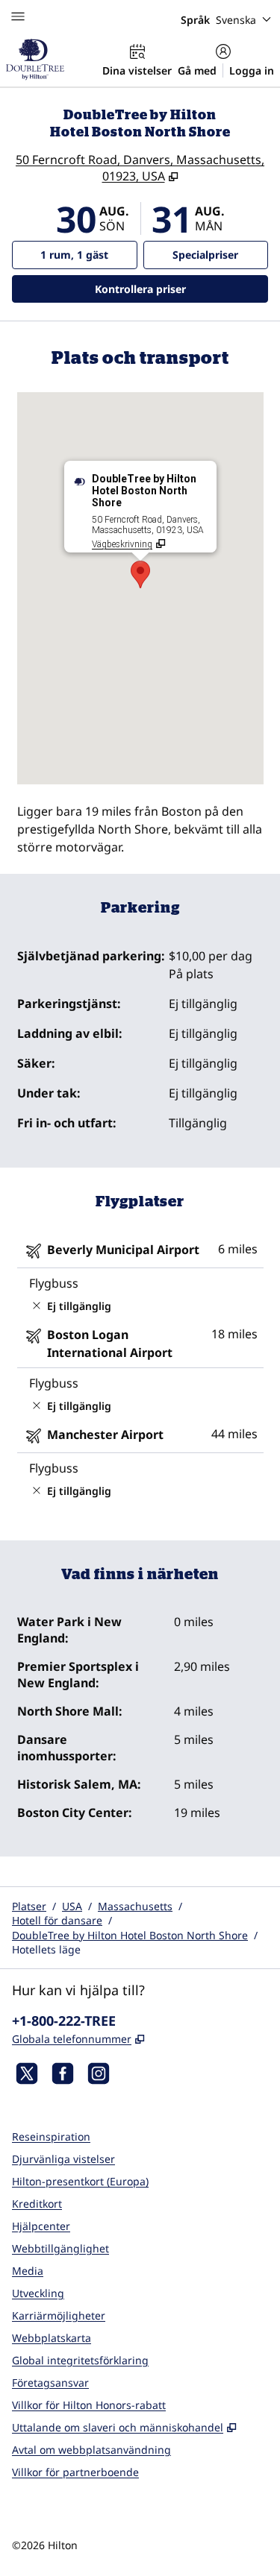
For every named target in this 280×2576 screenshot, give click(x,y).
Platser (29, 1906)
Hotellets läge (46, 1949)
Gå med (197, 70)
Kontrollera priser (181, 289)
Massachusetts (135, 1906)
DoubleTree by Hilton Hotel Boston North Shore (130, 1935)
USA (72, 1906)
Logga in (252, 70)
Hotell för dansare (57, 1920)
